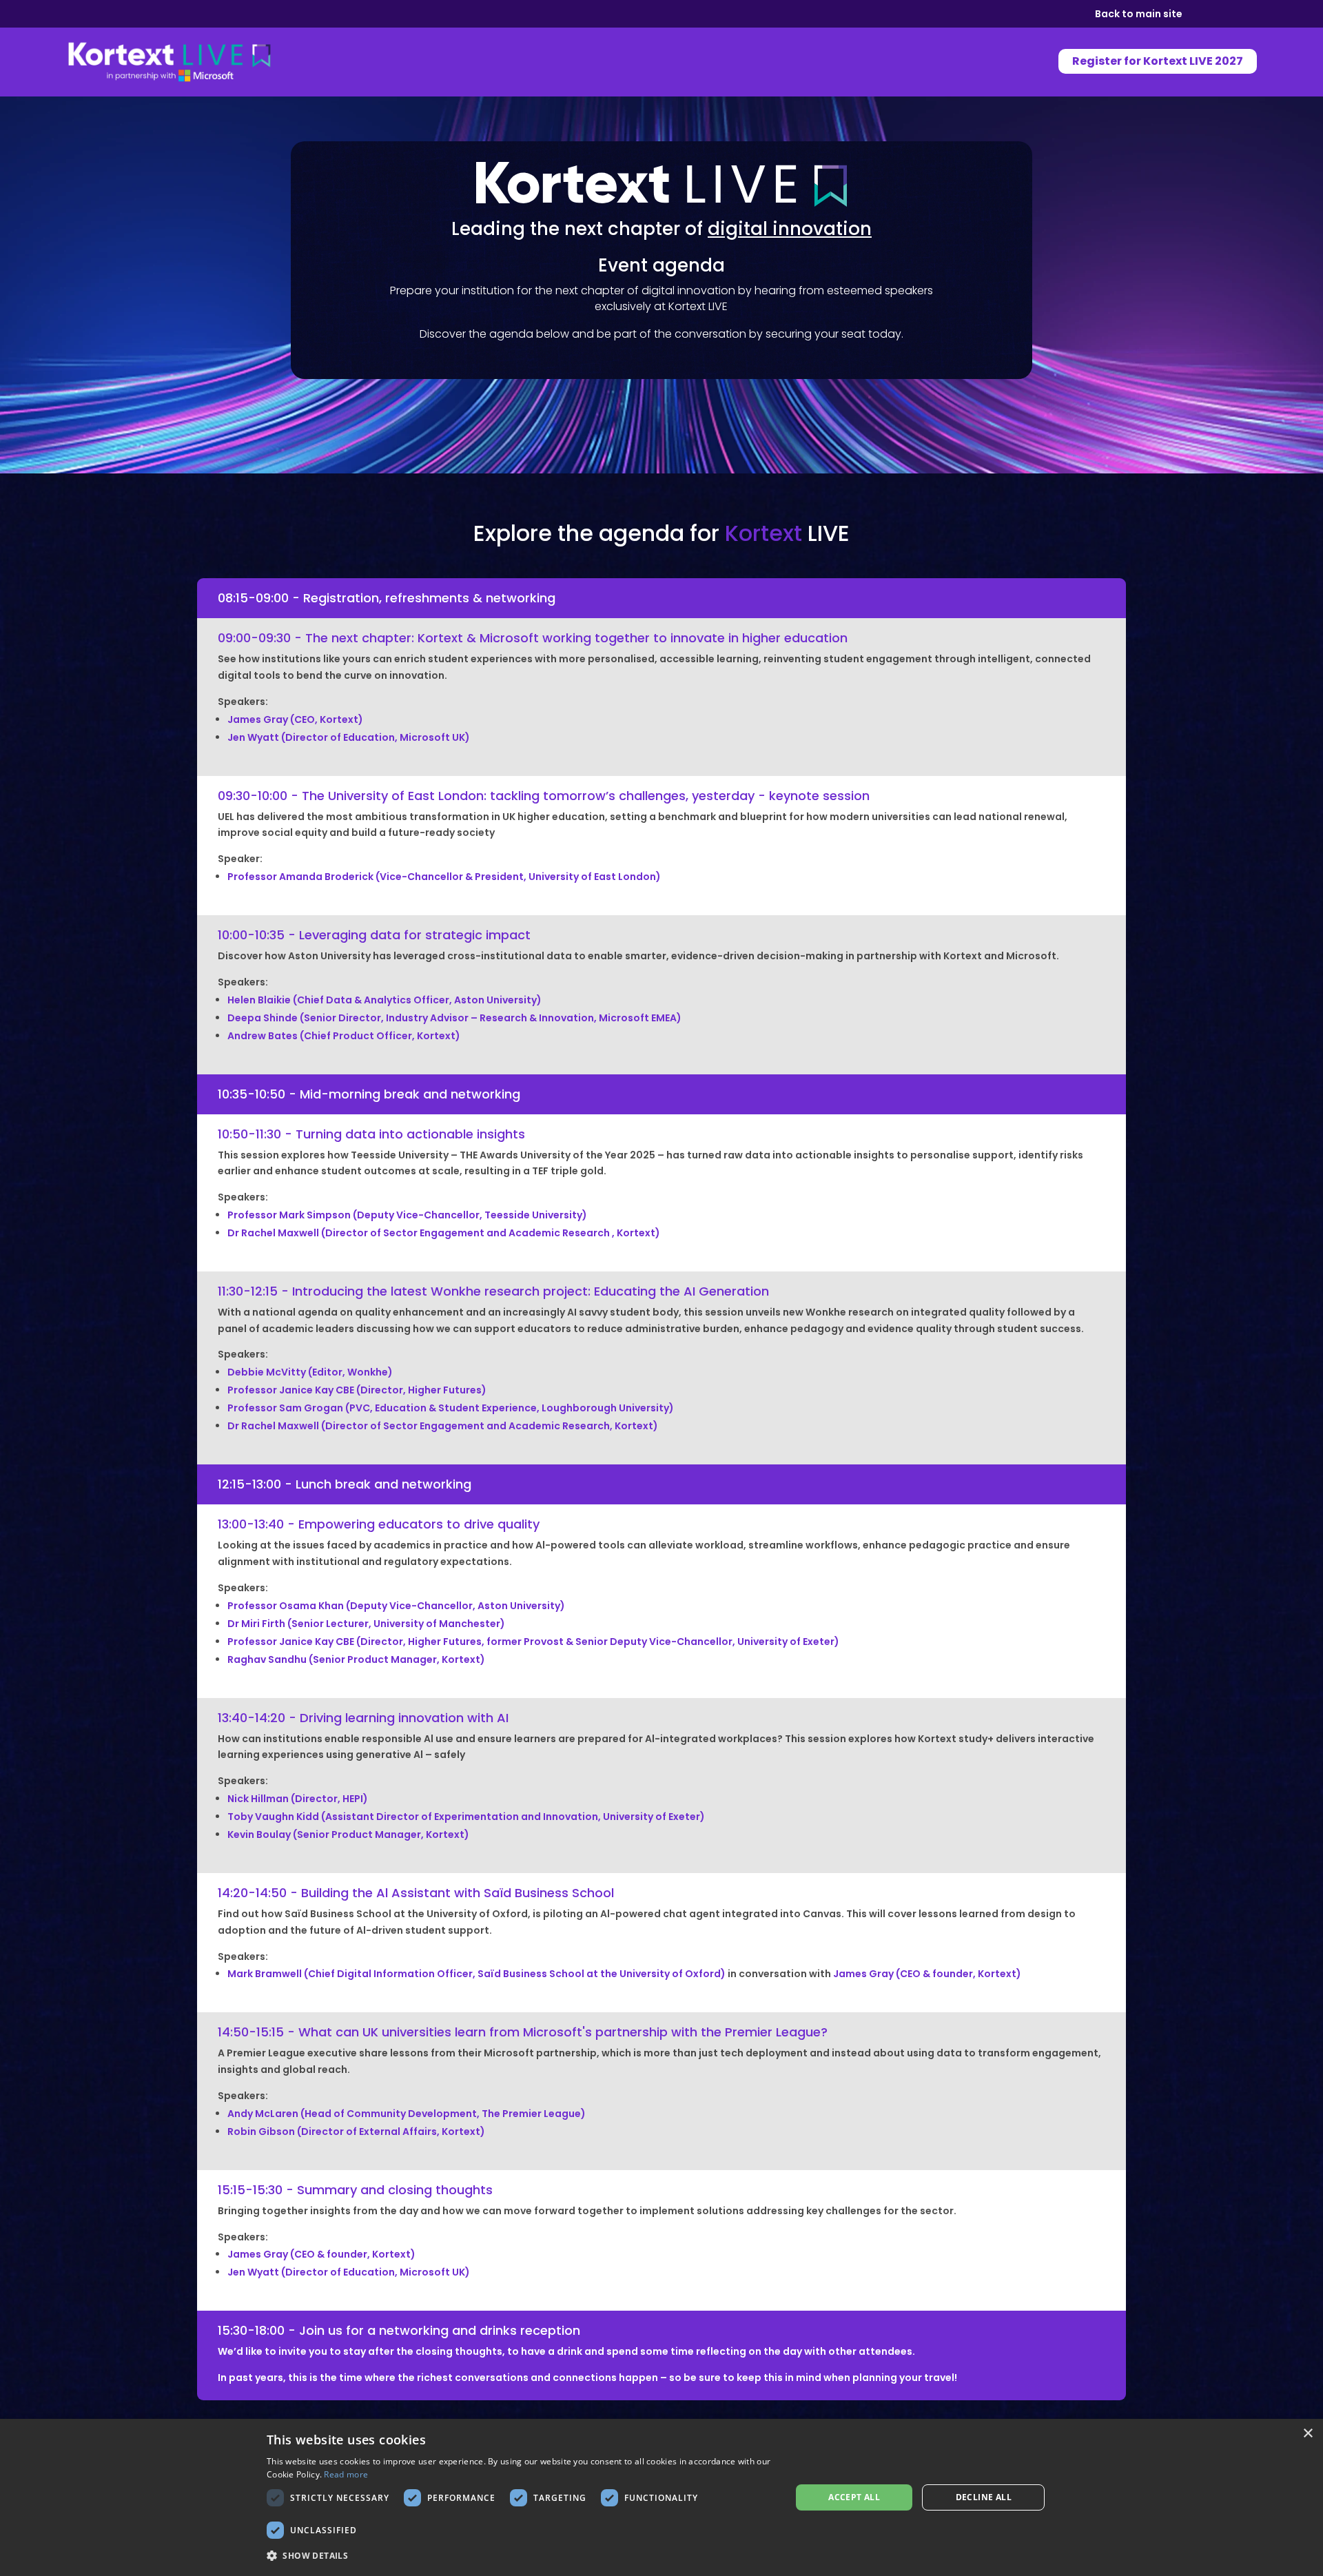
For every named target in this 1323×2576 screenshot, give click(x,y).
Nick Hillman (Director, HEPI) (298, 1799)
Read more (346, 2474)
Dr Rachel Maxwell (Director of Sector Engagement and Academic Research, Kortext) (443, 1426)
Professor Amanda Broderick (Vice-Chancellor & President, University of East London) (444, 877)
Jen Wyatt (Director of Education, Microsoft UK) (349, 2272)
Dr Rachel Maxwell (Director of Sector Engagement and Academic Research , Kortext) (444, 1233)
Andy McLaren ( (407, 2114)
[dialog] (661, 2497)
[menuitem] (1151, 61)
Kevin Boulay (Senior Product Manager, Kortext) (348, 1834)
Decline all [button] (984, 2497)
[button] (521, 2556)
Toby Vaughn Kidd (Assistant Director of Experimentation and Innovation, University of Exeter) (466, 1817)
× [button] (1307, 2434)
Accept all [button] (854, 2497)
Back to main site (1139, 15)
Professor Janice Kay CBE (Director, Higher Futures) (357, 1390)
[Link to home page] (170, 61)
